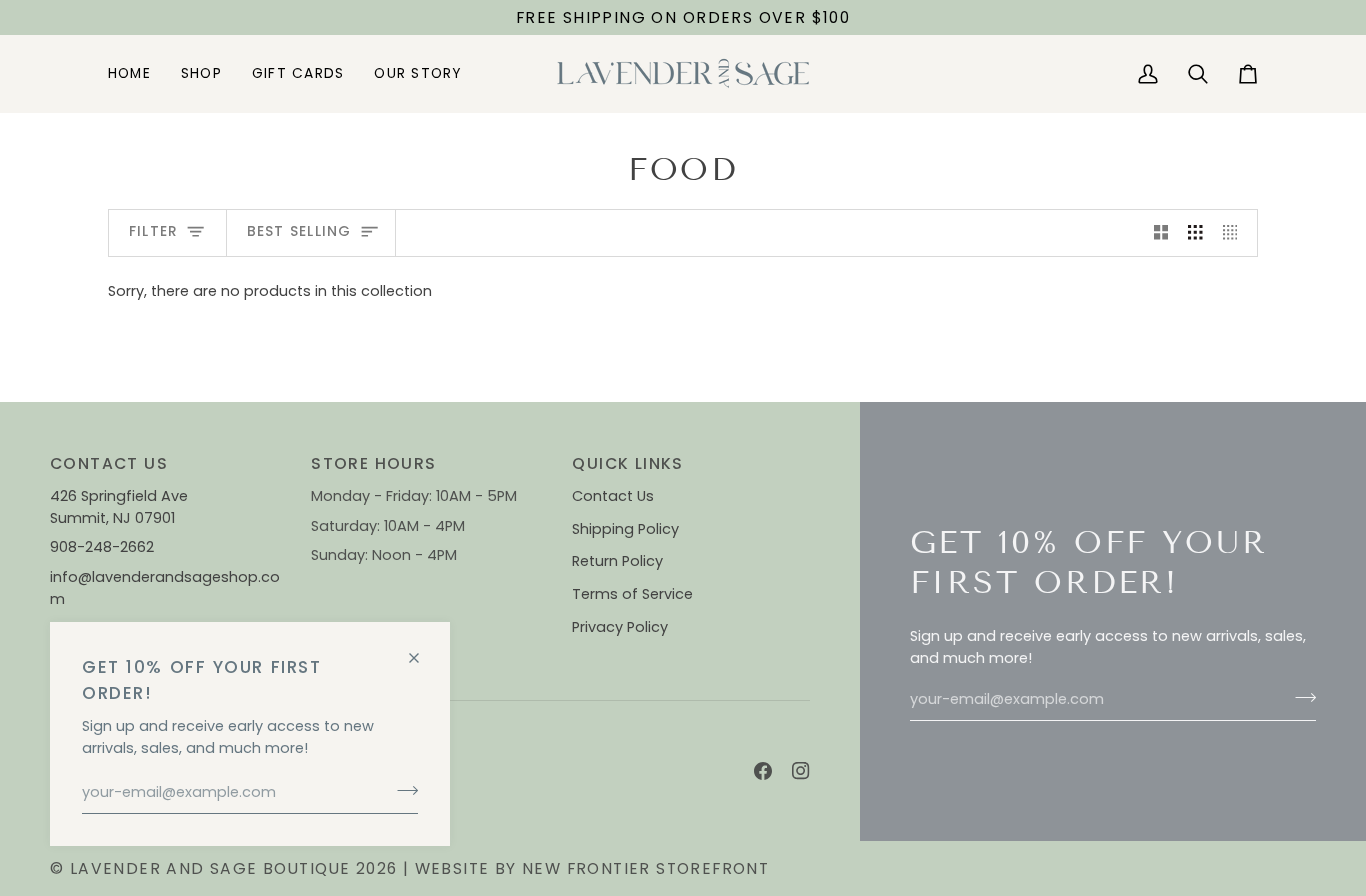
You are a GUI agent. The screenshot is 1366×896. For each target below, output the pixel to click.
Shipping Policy (625, 529)
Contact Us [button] (109, 463)
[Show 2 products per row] (1161, 233)
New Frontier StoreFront (645, 868)
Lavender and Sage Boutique (210, 868)
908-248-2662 (104, 547)
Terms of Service (632, 594)
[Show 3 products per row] (1195, 233)
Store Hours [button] (373, 463)
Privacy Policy (620, 627)
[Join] (401, 790)
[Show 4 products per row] (1235, 233)
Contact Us (613, 496)
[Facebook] (763, 771)
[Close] (422, 649)
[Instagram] (801, 771)
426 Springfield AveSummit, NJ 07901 (119, 507)
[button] (201, 73)
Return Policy (617, 561)
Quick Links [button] (627, 463)
